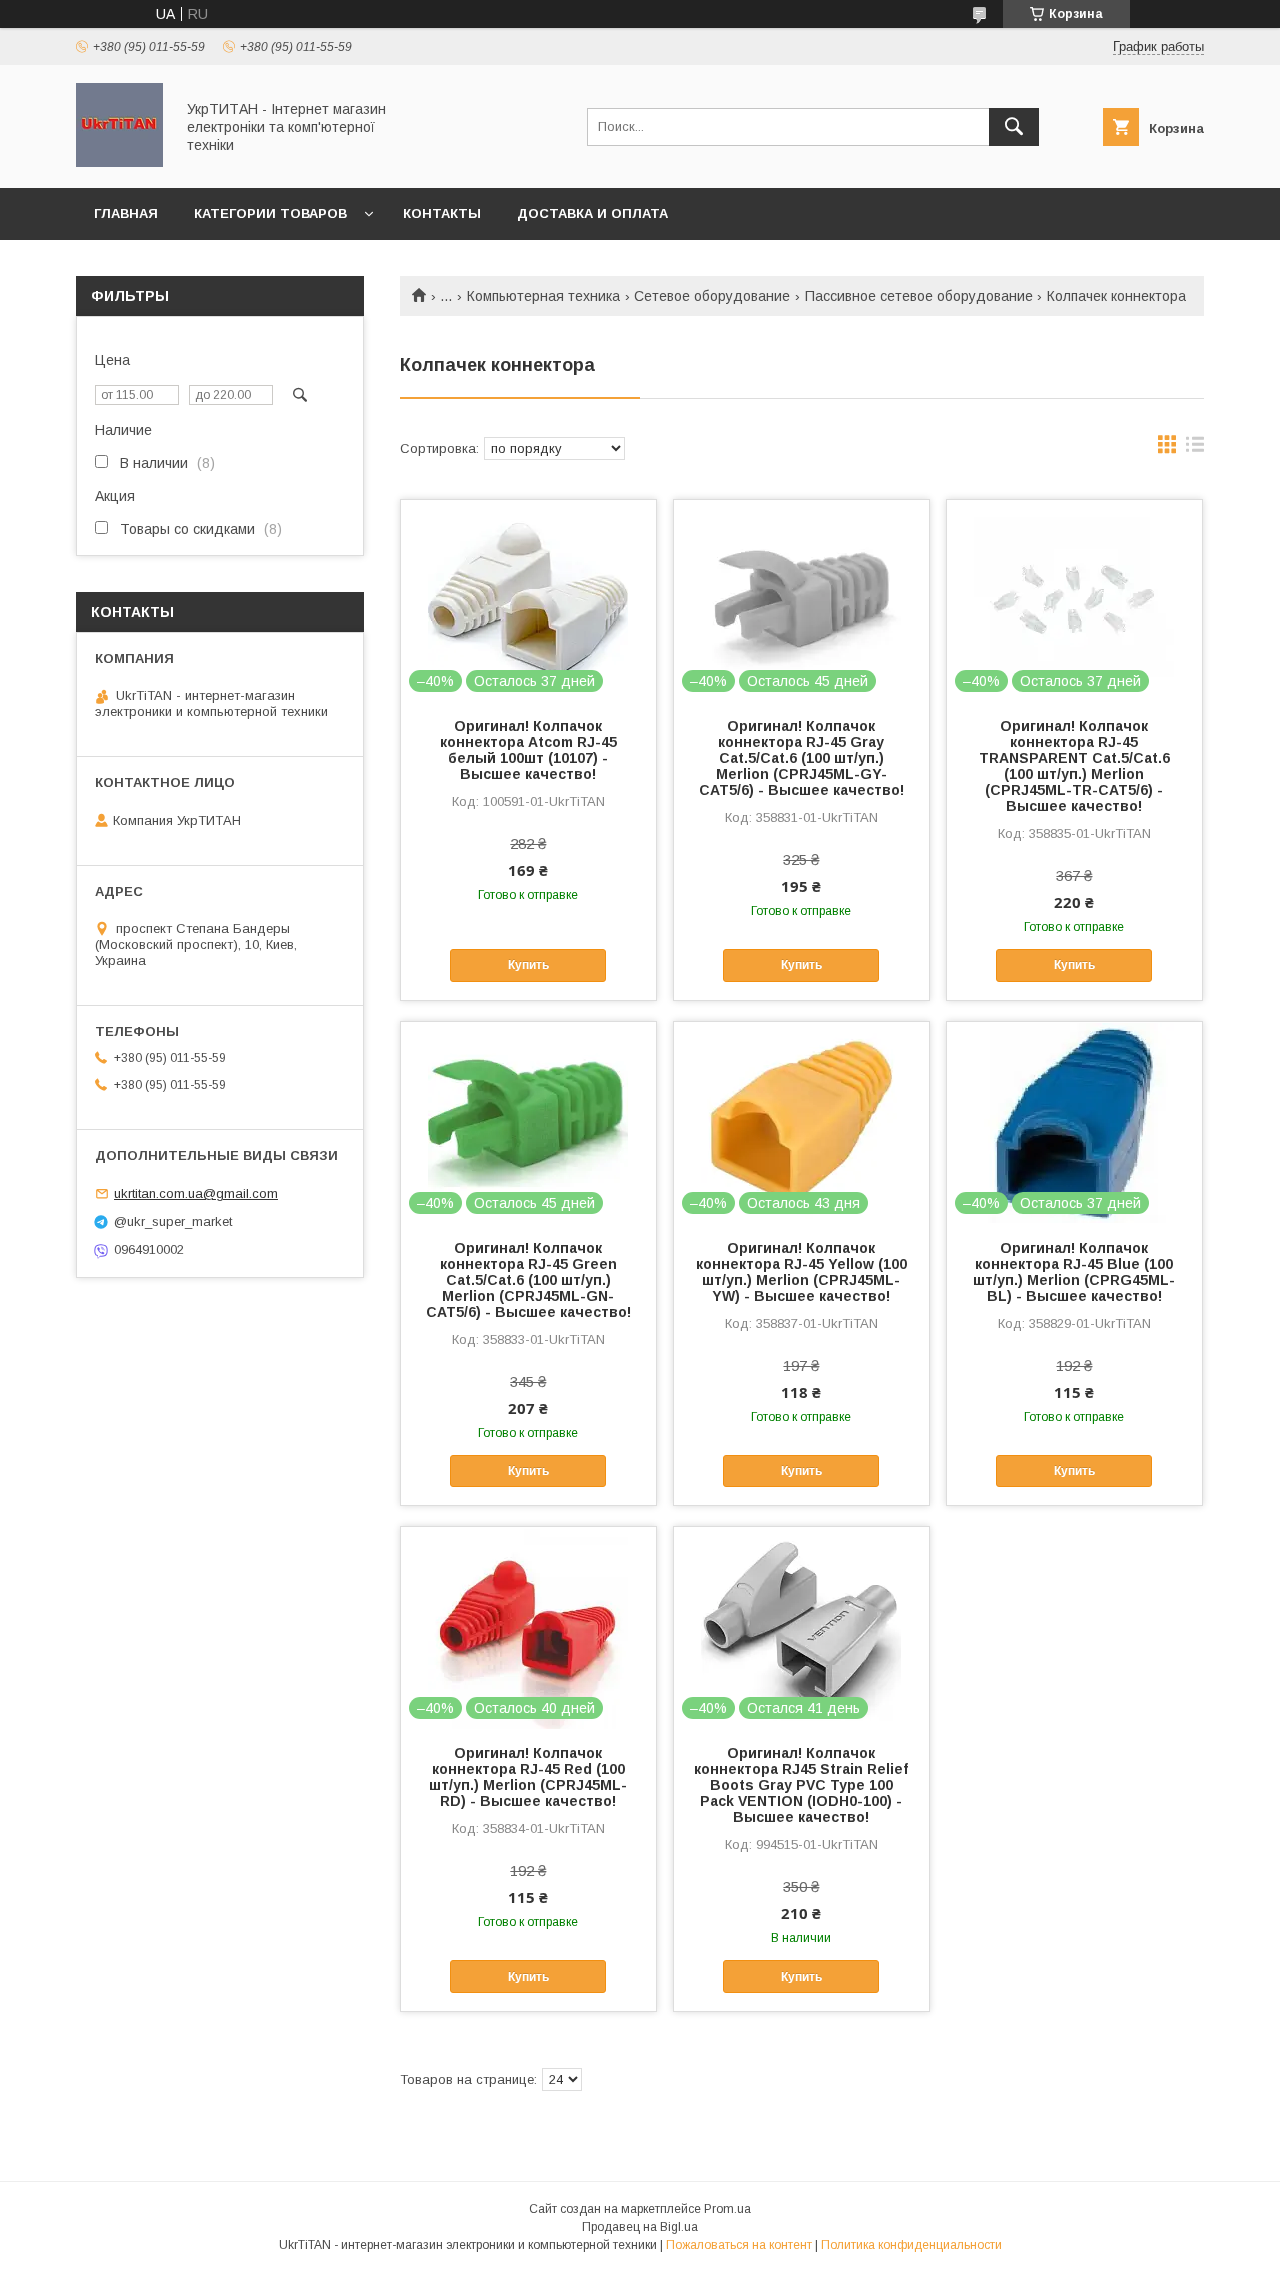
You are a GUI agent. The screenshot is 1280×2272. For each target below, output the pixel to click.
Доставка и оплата (592, 213)
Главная (126, 213)
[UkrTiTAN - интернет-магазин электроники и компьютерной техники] (119, 162)
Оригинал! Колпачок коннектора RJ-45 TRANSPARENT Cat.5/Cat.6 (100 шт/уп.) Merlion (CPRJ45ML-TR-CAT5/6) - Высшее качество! (1074, 766)
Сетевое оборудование (712, 296)
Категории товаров (270, 213)
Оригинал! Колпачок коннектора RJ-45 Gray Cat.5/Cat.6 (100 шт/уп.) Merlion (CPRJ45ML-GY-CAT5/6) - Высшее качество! (801, 758)
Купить (528, 965)
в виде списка (1195, 449)
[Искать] (1014, 127)
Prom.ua (727, 2209)
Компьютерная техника (543, 296)
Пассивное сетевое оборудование (919, 296)
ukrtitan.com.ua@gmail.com (196, 1193)
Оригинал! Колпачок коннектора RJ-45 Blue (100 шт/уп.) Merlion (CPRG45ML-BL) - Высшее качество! (1074, 1272)
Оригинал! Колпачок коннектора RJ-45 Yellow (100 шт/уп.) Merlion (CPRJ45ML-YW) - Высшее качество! (801, 1272)
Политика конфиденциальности (911, 2245)
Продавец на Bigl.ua (640, 2227)
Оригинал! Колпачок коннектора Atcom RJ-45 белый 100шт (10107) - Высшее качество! (528, 750)
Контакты (442, 213)
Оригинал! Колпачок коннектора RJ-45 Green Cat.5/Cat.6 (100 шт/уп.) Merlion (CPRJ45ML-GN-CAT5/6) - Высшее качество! (528, 1280)
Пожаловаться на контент (739, 2245)
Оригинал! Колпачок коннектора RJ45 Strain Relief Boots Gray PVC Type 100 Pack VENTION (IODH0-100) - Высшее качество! (801, 1785)
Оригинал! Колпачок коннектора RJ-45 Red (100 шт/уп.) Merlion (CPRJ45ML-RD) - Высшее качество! (528, 1777)
